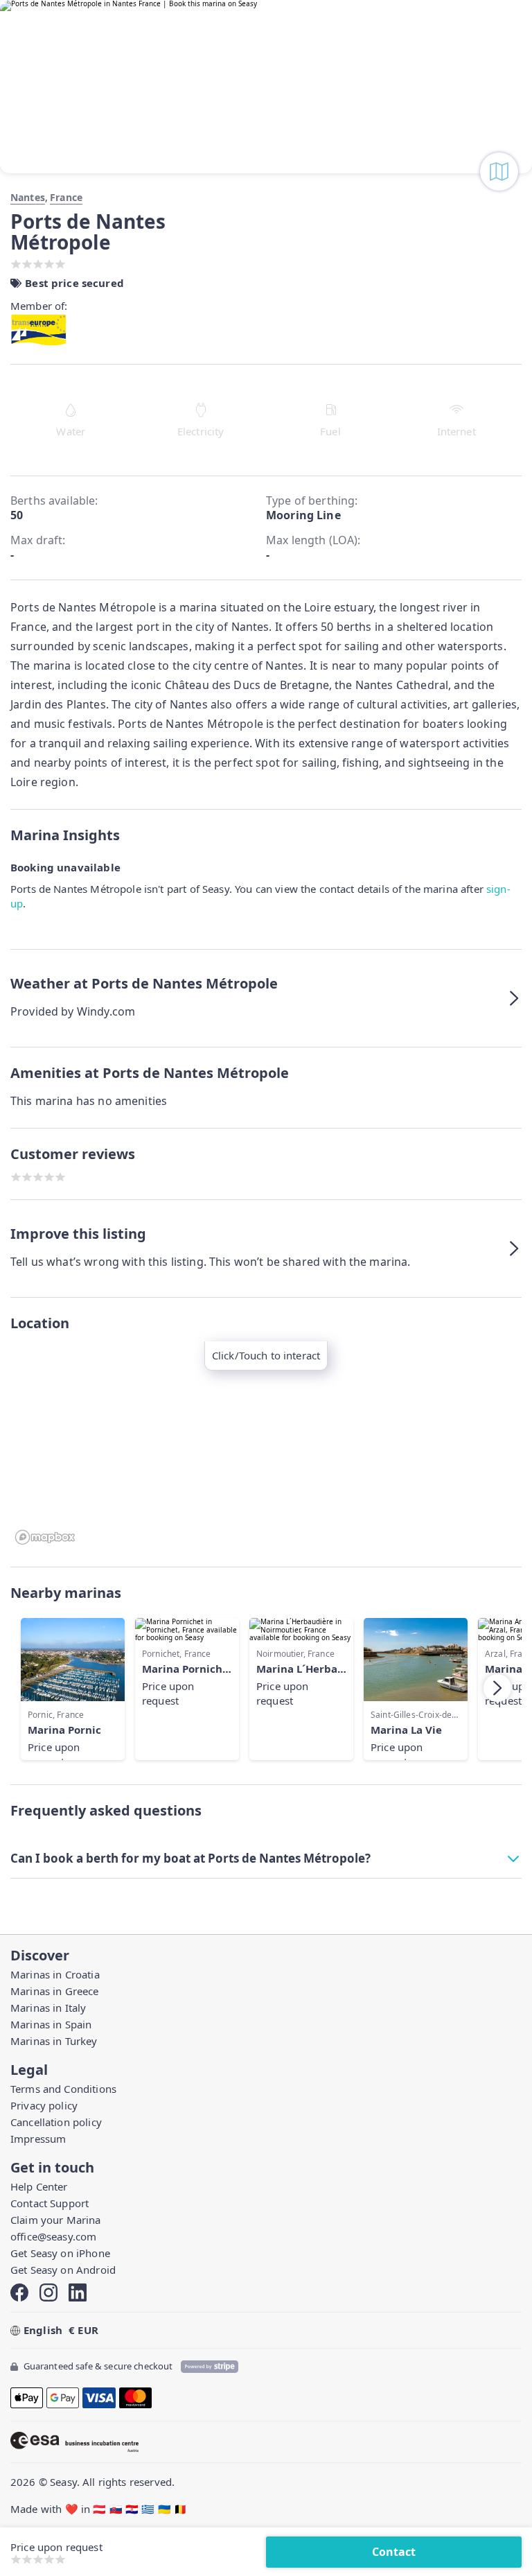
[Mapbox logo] (45, 1537)
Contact (394, 2552)
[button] (266, 998)
